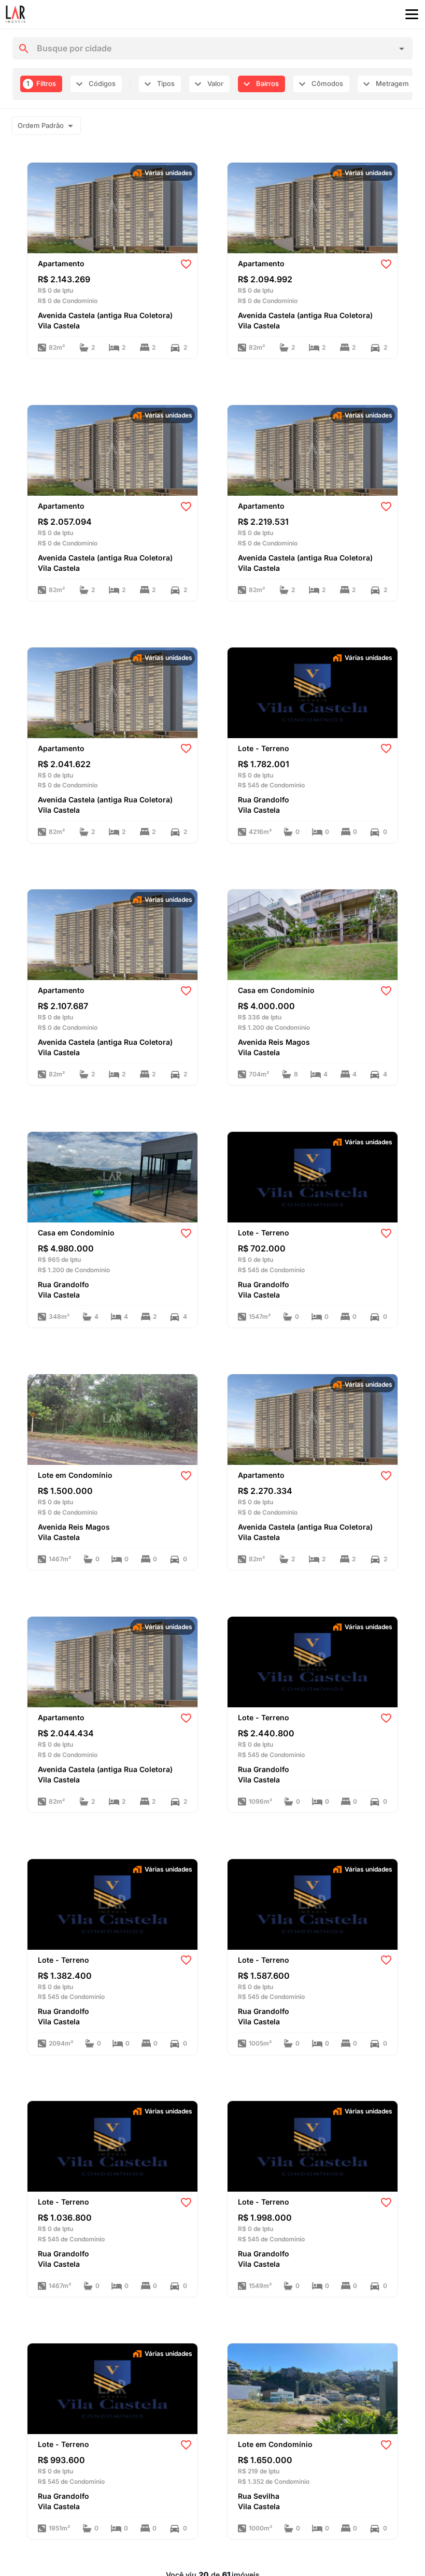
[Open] (402, 49)
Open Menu (412, 15)
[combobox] (213, 49)
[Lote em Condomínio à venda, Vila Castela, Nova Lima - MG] (112, 1419)
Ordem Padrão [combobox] (41, 125)
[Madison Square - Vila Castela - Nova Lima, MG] (112, 207)
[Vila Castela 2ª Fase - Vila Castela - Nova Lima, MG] (313, 692)
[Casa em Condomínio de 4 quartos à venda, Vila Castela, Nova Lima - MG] (313, 934)
